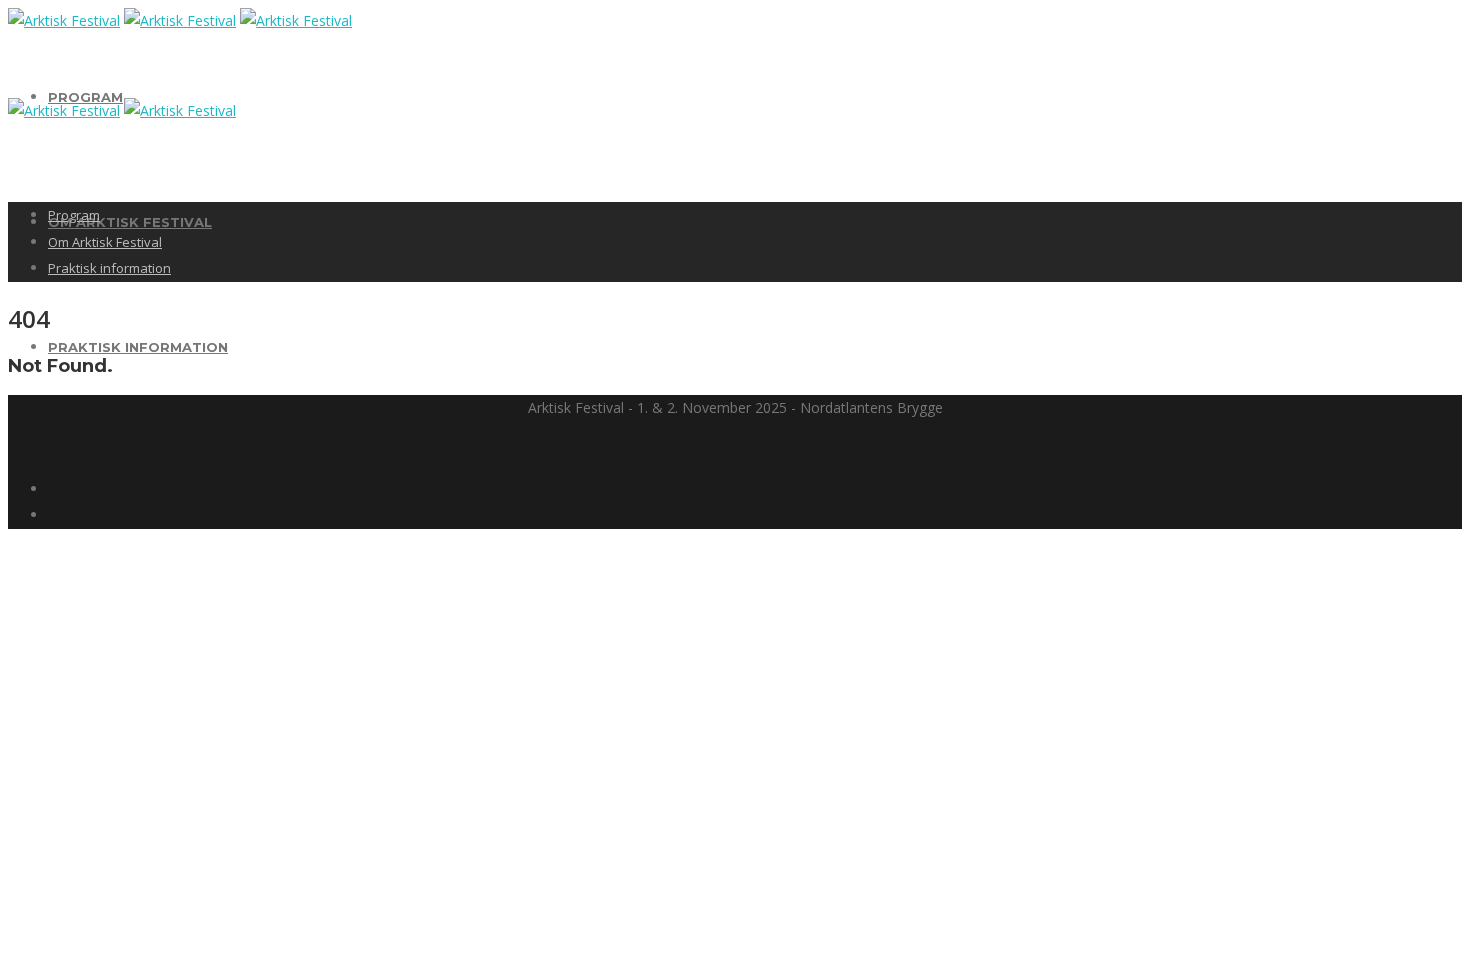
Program (85, 97)
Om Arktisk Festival (130, 222)
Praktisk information (138, 347)
